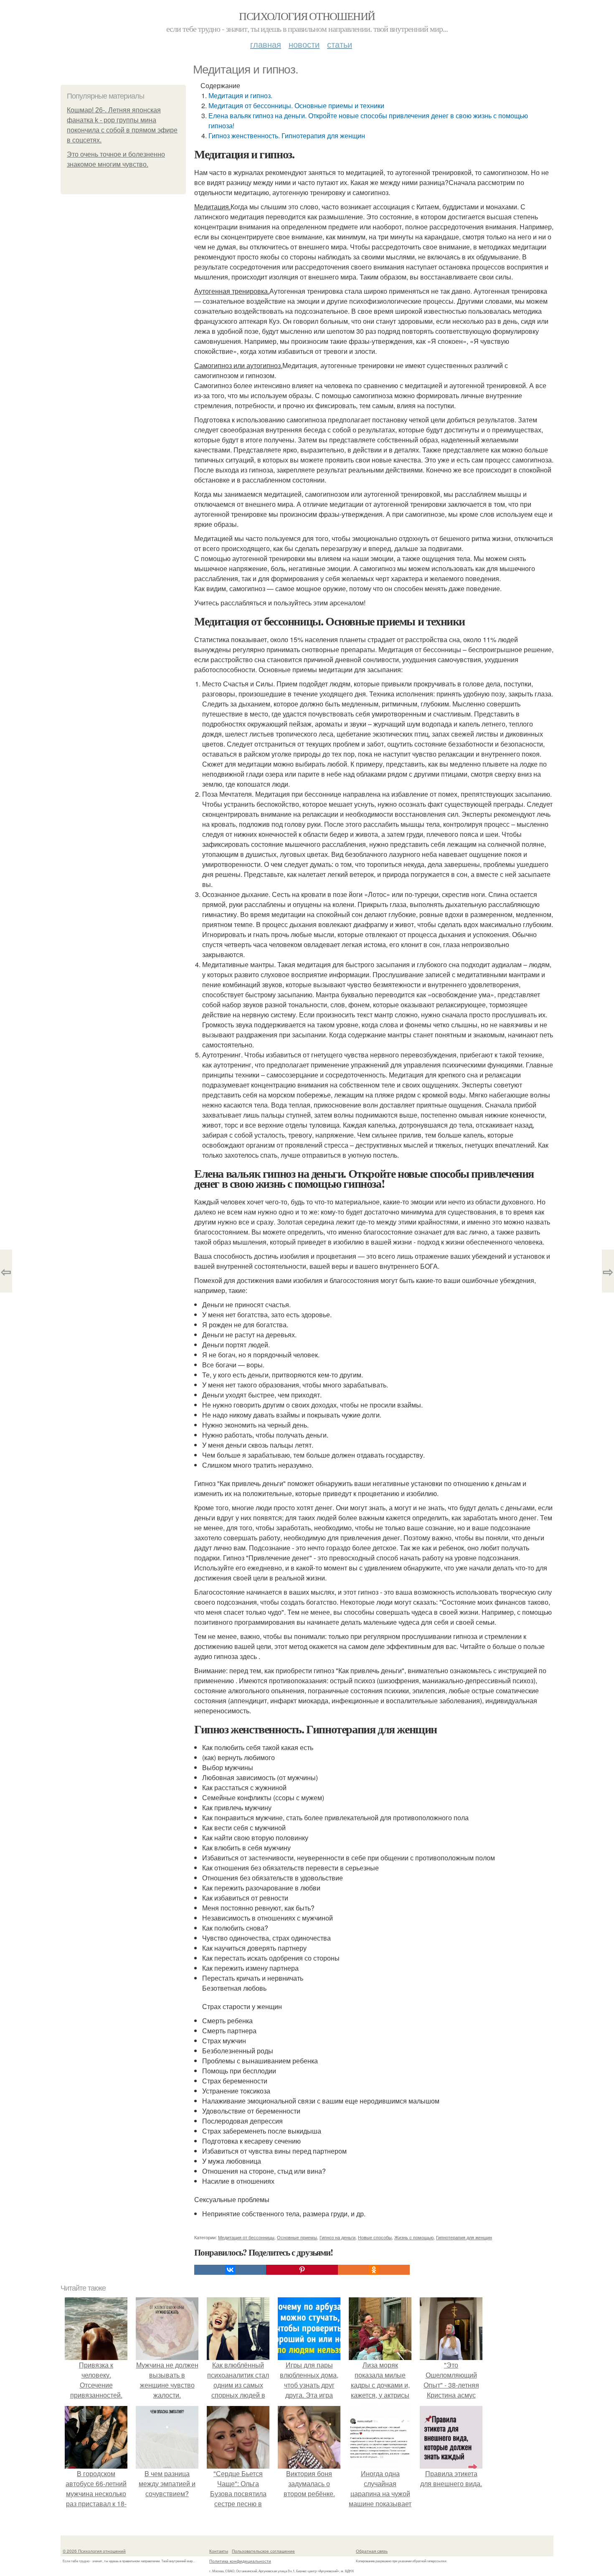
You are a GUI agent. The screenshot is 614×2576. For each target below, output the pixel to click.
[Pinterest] (302, 2270)
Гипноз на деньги (337, 2237)
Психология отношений (307, 16)
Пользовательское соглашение (263, 2551)
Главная (266, 44)
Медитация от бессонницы (246, 2237)
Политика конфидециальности (240, 2561)
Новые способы (375, 2237)
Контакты (219, 2551)
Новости (304, 44)
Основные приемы (297, 2237)
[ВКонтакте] (230, 2270)
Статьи (340, 44)
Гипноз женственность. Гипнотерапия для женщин (287, 136)
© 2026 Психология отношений (94, 2551)
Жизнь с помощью (414, 2237)
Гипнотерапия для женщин (464, 2237)
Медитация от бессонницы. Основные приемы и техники (296, 105)
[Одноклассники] (374, 2270)
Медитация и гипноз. (240, 95)
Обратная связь (372, 2551)
